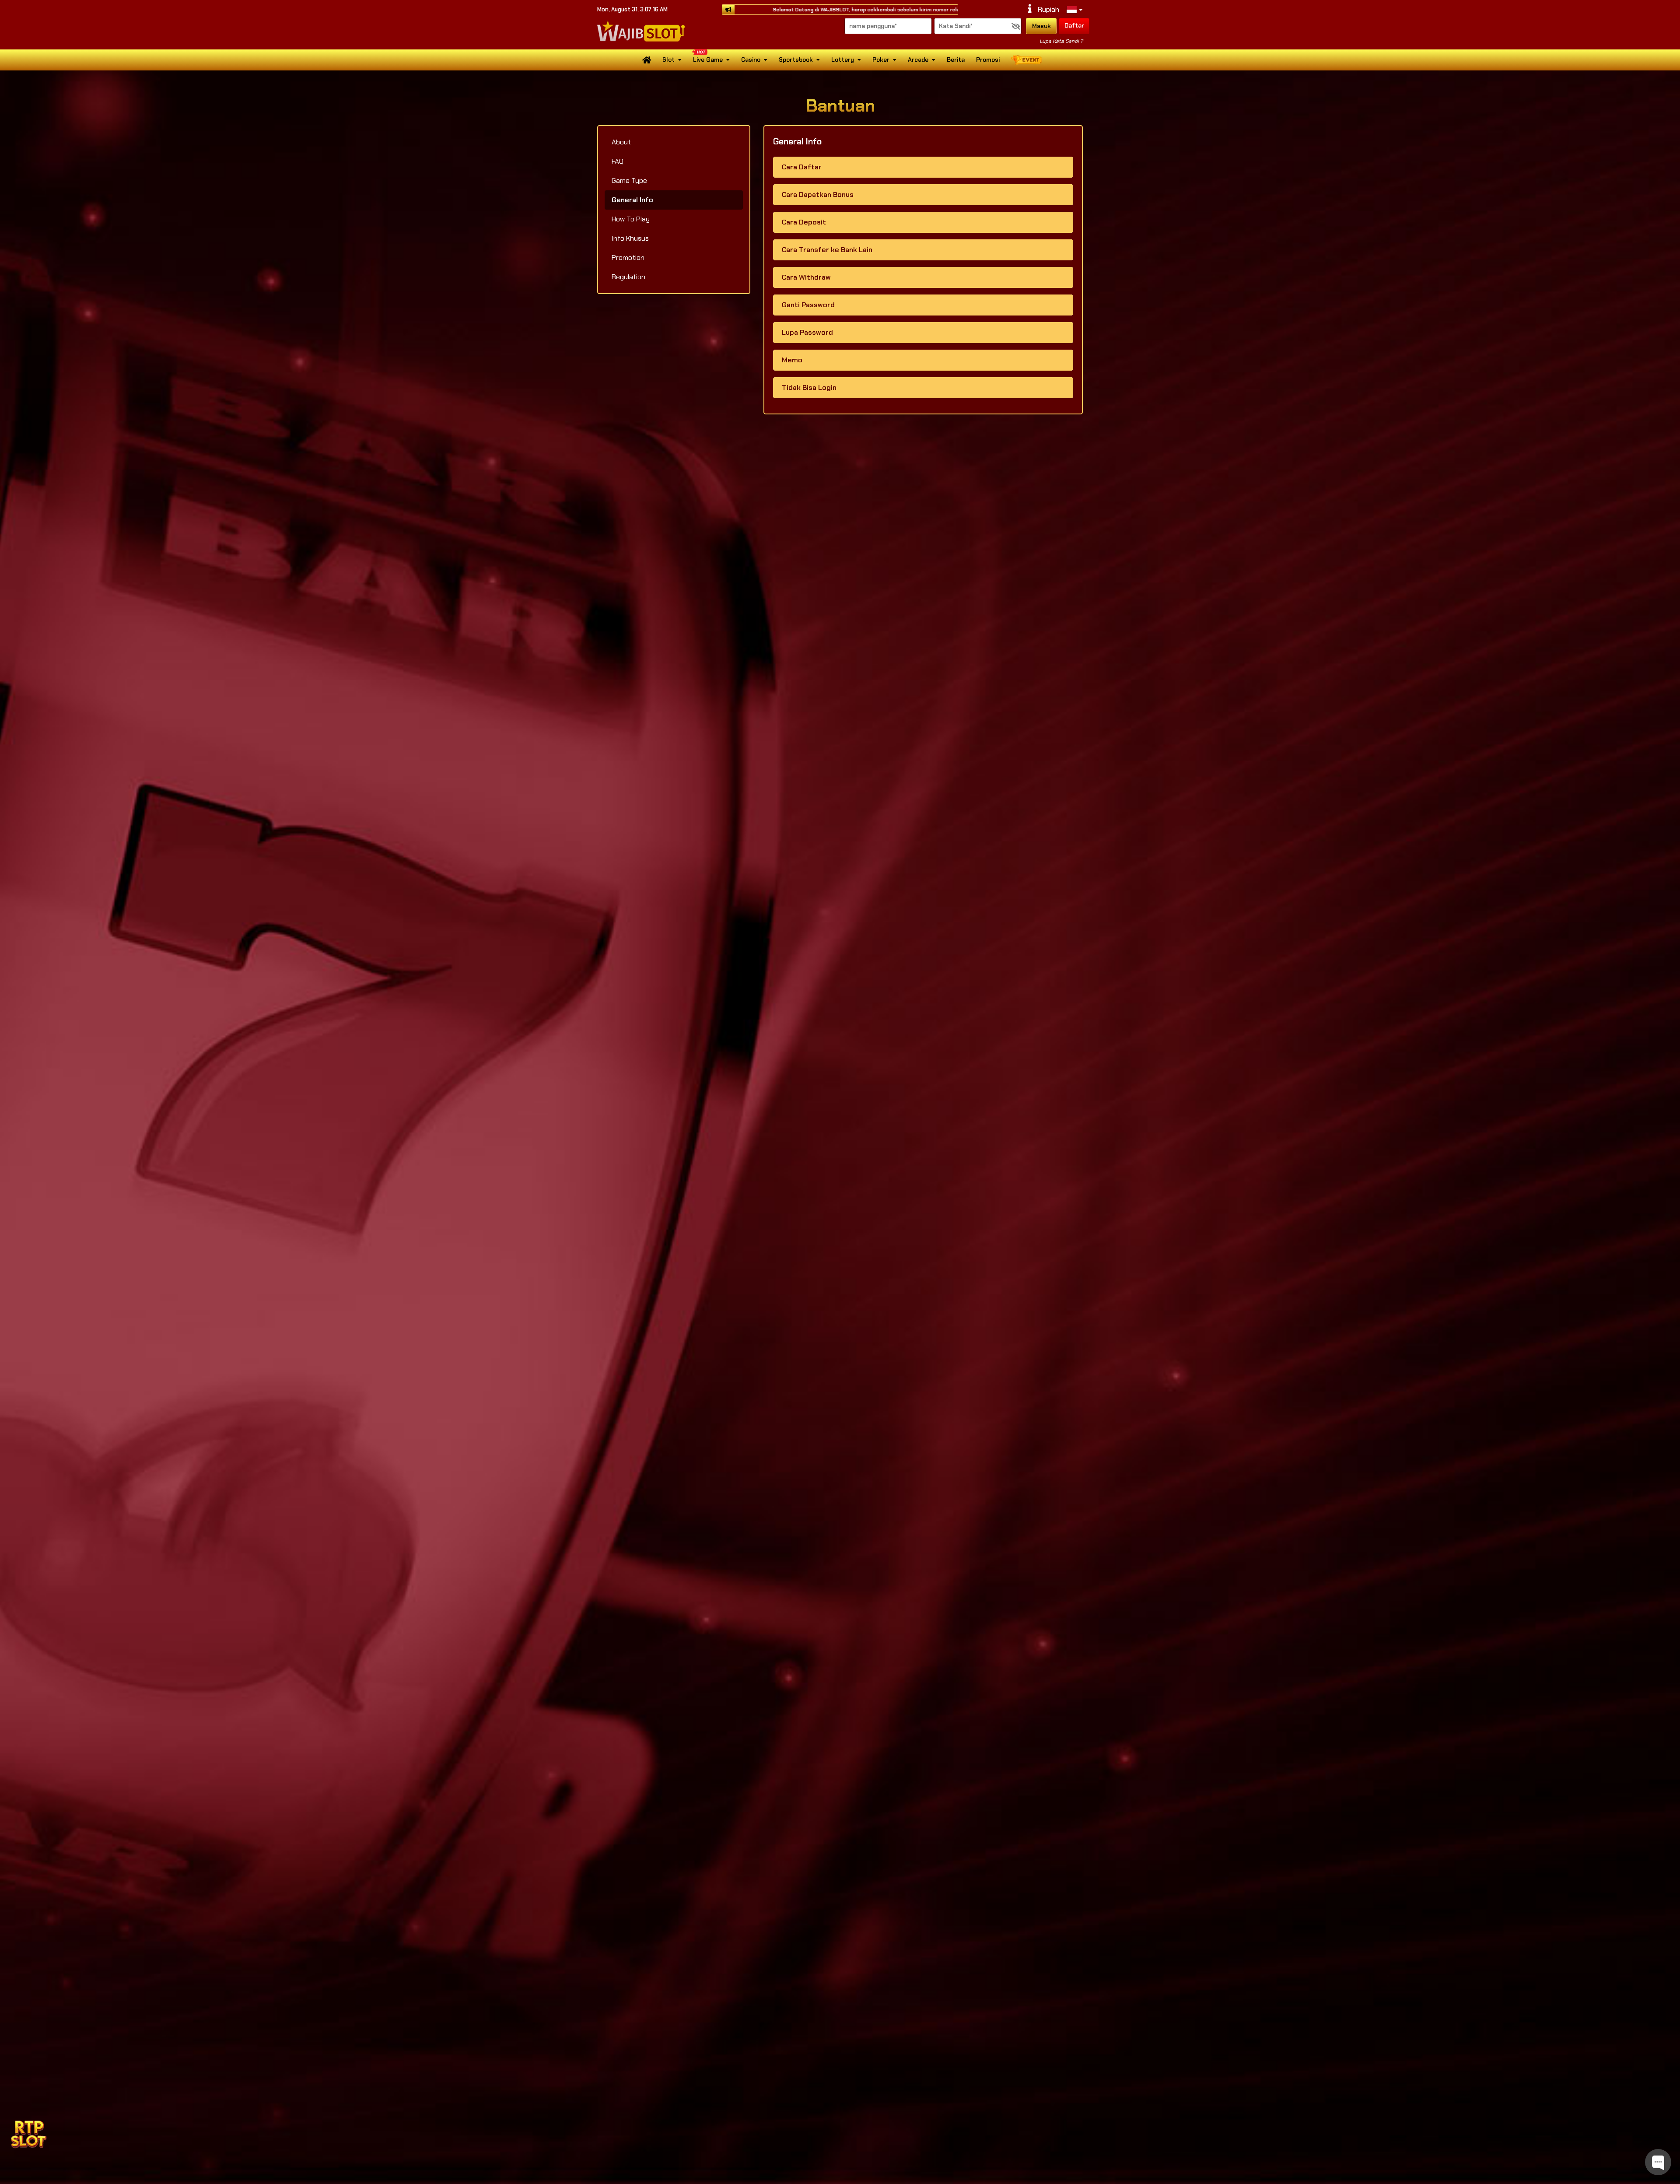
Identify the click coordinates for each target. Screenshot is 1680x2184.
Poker (881, 60)
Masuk (1041, 26)
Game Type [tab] (629, 181)
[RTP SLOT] (28, 2133)
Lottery (843, 60)
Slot (668, 60)
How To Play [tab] (631, 219)
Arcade (918, 60)
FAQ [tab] (618, 161)
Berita (956, 60)
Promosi (988, 60)
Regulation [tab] (628, 277)
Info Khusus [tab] (630, 238)
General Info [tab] (632, 200)
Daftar (1074, 25)
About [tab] (621, 142)
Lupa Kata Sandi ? (1061, 41)
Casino (751, 60)
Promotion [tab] (628, 258)
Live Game (708, 60)
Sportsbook (796, 60)
